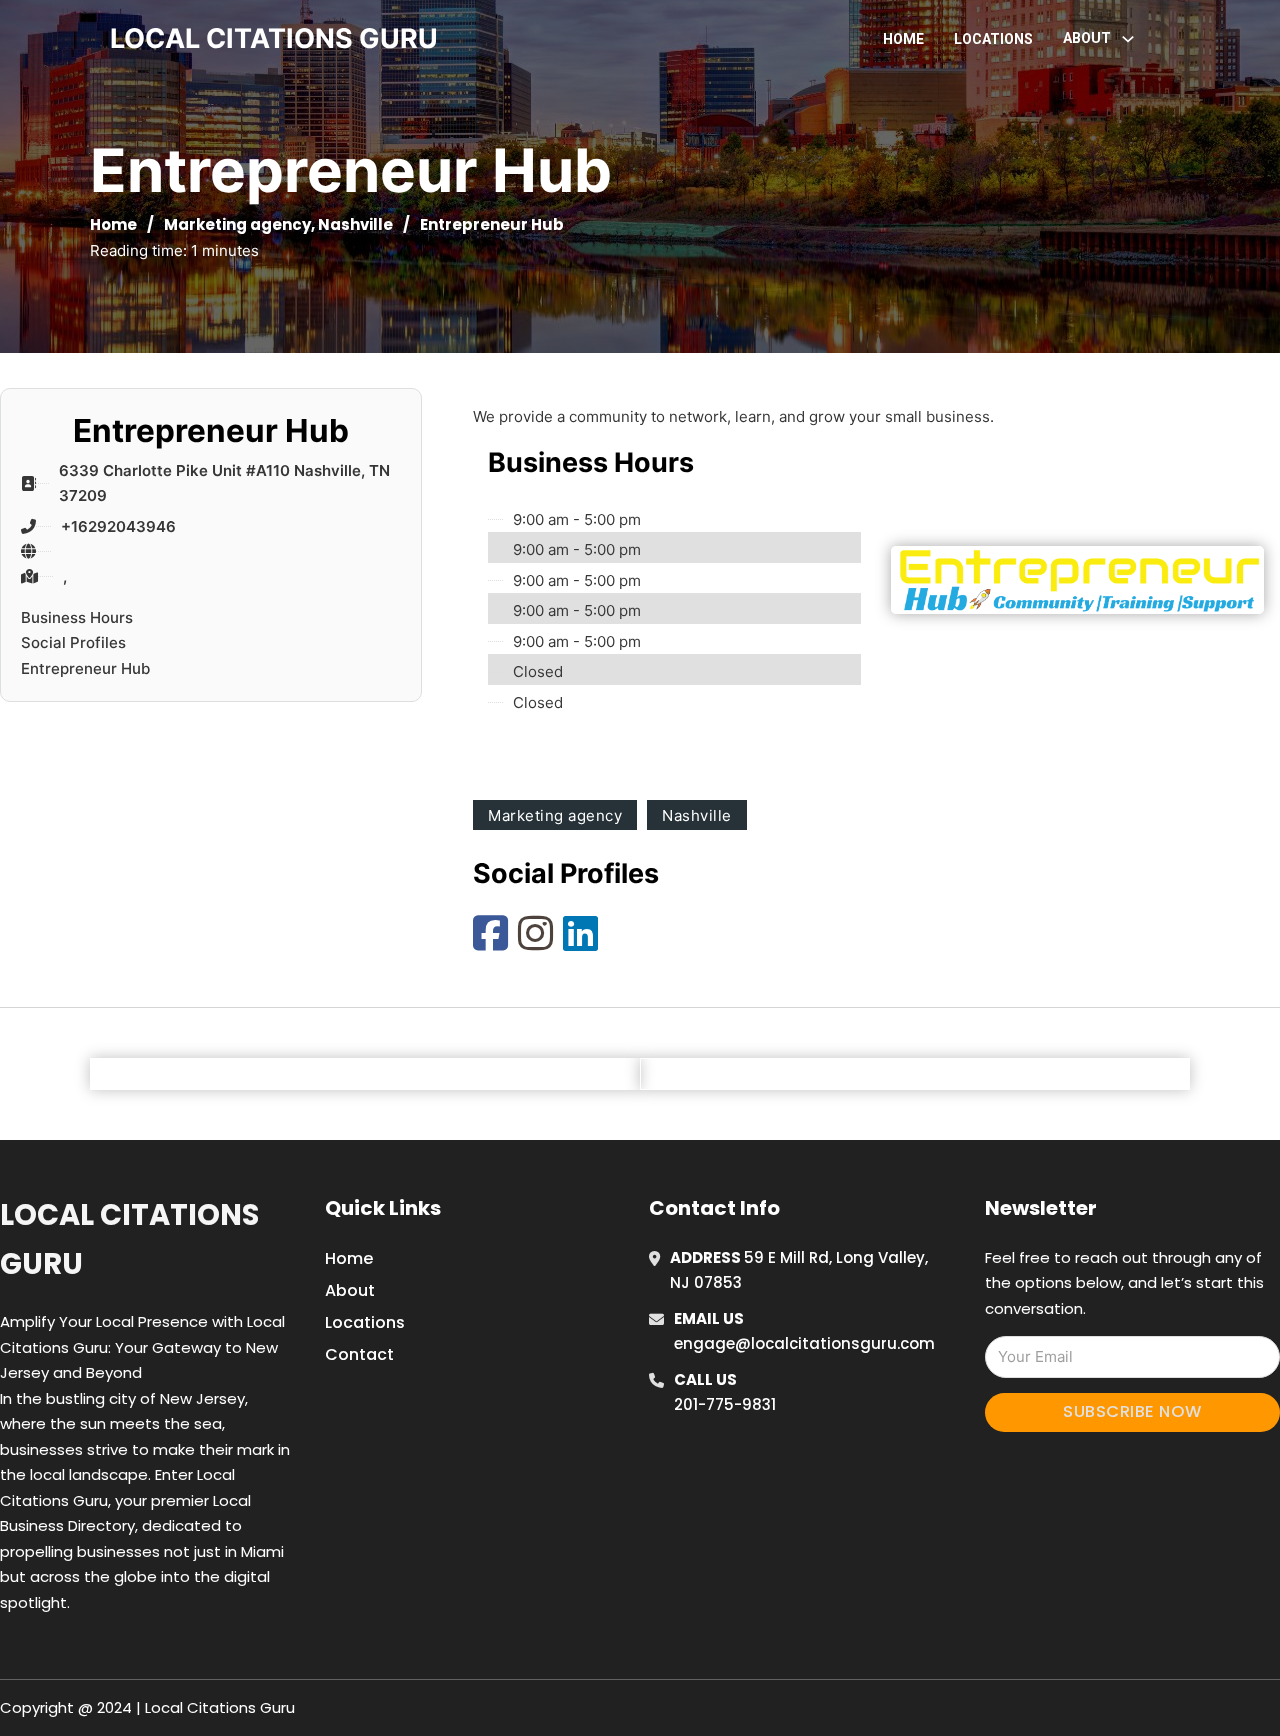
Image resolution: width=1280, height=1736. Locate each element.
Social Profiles (73, 642)
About (350, 1290)
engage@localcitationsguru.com (804, 1343)
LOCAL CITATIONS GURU (274, 38)
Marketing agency (237, 224)
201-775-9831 (725, 1404)
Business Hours (77, 617)
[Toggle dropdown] (1128, 39)
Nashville (355, 224)
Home (903, 39)
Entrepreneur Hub (85, 668)
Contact (359, 1354)
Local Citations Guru (129, 1239)
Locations (993, 39)
